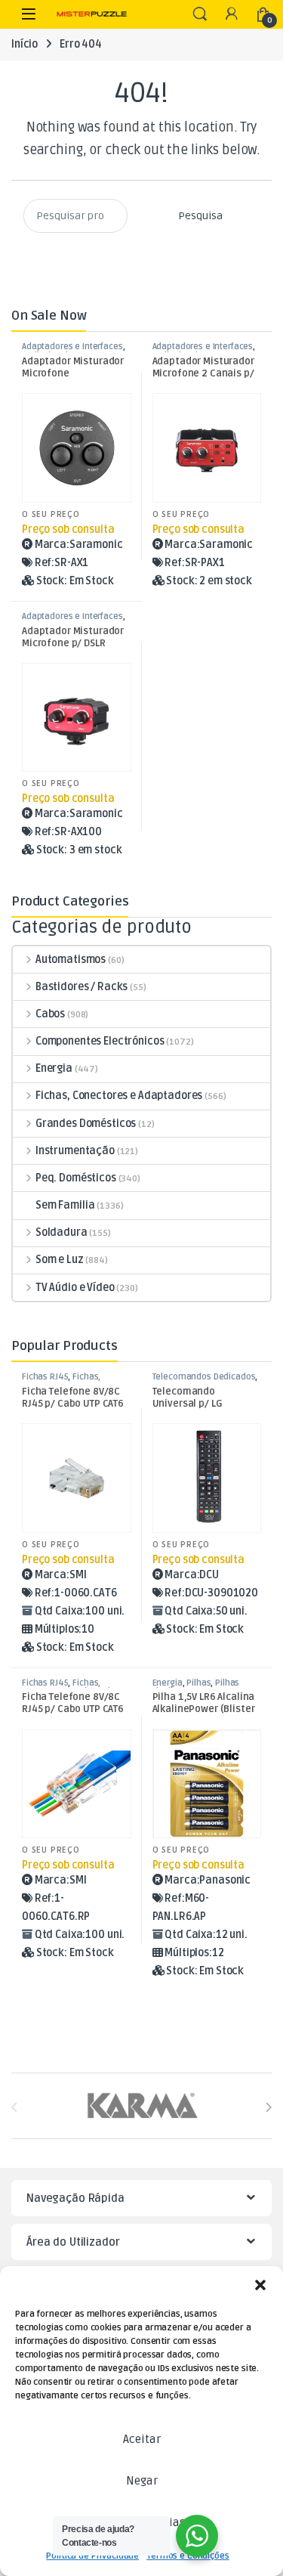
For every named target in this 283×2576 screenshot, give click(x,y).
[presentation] (268, 2108)
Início (25, 44)
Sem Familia (65, 1205)
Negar (142, 2481)
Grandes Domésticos (86, 1124)
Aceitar (142, 2439)
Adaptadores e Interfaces (72, 347)
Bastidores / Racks (82, 987)
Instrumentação (75, 1151)
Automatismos (71, 960)
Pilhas (198, 1683)
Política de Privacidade (92, 2556)
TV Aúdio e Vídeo (75, 1288)
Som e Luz (60, 1260)
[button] (260, 2285)
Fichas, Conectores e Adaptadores (119, 1096)
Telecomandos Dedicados (204, 1377)
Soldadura (62, 1232)
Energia (54, 1068)
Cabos (50, 1014)
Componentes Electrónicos (100, 1041)
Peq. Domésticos (76, 1178)
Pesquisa (200, 216)
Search (200, 14)
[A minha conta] (232, 15)
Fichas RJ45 (45, 1377)
